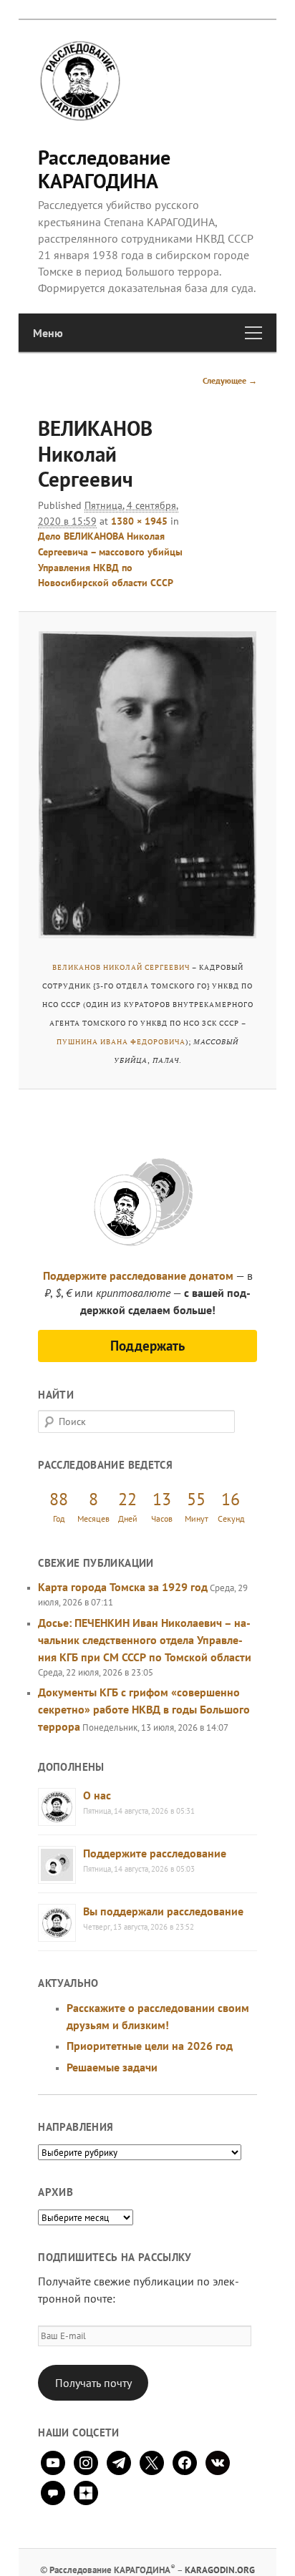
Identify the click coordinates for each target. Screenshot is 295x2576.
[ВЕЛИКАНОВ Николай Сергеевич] (147, 785)
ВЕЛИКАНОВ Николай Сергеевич (121, 967)
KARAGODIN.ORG (220, 2570)
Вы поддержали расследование (163, 1911)
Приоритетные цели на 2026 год (150, 2046)
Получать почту (93, 2383)
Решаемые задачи (112, 2067)
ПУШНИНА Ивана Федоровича (121, 1042)
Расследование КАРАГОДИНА (104, 169)
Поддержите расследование (155, 1853)
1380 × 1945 (139, 521)
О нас (97, 1795)
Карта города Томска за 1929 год (123, 1587)
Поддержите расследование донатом (138, 1275)
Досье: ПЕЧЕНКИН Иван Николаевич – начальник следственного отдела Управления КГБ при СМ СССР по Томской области (145, 1640)
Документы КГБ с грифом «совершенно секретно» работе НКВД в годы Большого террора (144, 1709)
